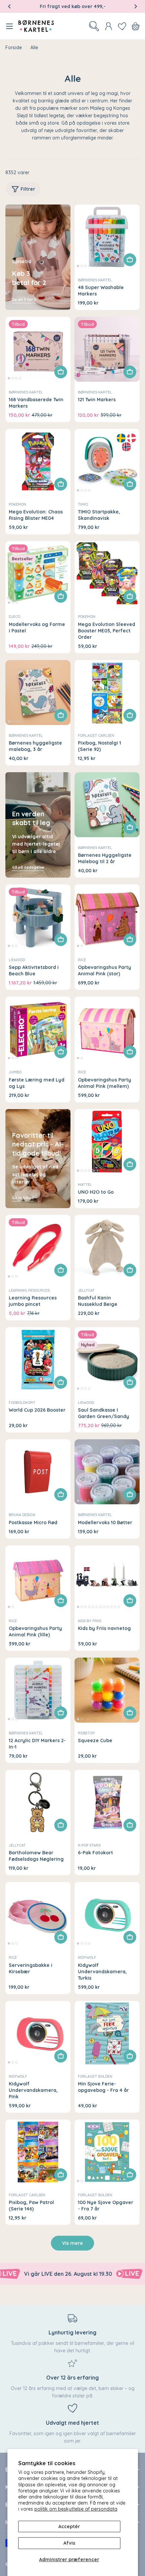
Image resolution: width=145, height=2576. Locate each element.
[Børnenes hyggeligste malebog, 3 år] (38, 693)
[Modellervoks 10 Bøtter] (107, 1472)
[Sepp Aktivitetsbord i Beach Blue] (38, 917)
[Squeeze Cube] (107, 1690)
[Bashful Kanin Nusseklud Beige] (107, 1247)
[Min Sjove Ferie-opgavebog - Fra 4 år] (107, 2033)
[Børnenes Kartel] (104, 2274)
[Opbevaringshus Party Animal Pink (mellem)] (107, 1029)
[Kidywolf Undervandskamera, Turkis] (107, 1914)
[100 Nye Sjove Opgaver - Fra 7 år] (107, 2152)
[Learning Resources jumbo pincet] (38, 1247)
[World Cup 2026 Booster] (38, 1360)
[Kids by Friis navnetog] (107, 1578)
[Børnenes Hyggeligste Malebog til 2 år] (107, 805)
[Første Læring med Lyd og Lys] (38, 1029)
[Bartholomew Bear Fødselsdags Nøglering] (38, 1802)
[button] (9, 6)
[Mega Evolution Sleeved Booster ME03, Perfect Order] (107, 574)
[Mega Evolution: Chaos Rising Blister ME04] (38, 461)
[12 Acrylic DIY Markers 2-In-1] (38, 1690)
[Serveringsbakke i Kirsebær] (38, 1914)
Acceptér (69, 2526)
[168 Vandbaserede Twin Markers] (38, 349)
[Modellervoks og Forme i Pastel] (38, 574)
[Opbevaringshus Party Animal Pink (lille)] (38, 1578)
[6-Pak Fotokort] (107, 1802)
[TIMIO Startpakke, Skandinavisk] (107, 461)
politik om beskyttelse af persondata (76, 2509)
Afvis (69, 2543)
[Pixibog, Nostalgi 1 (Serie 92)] (107, 693)
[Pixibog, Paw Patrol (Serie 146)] (38, 2152)
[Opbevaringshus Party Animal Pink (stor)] (107, 917)
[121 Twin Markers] (107, 349)
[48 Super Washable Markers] (107, 237)
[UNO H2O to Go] (107, 1142)
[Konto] (109, 26)
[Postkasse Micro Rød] (38, 1472)
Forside (14, 48)
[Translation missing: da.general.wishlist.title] (122, 26)
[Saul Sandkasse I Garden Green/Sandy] (107, 1360)
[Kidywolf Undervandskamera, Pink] (38, 2033)
